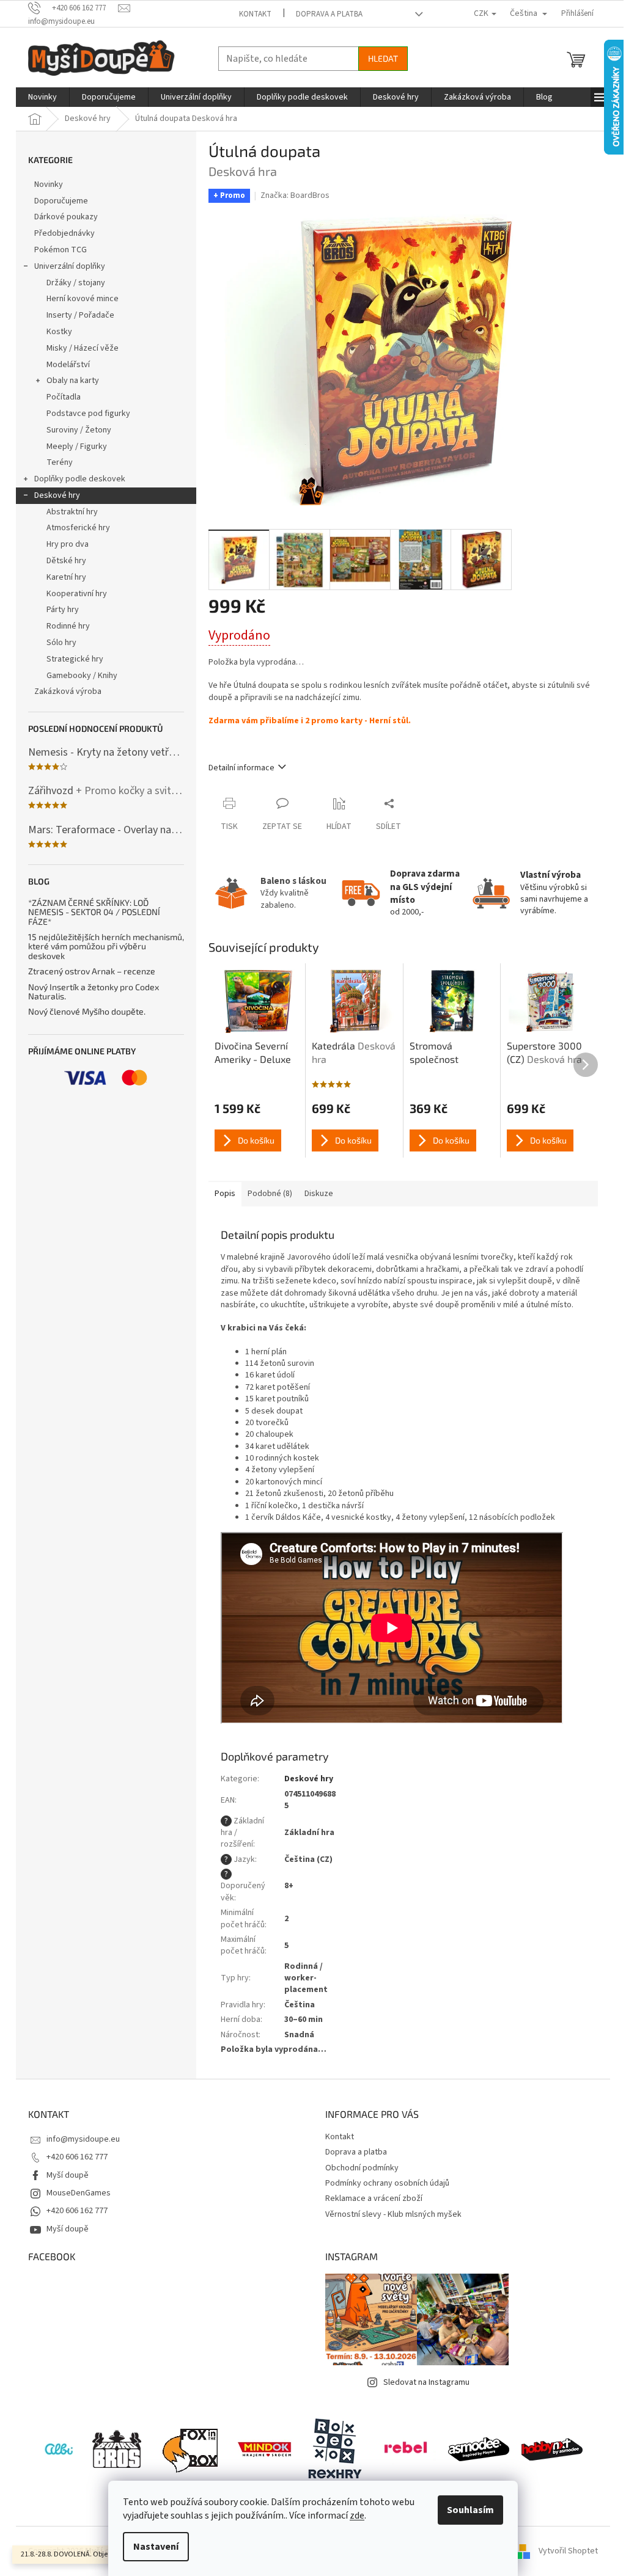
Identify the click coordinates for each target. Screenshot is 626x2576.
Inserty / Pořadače (80, 315)
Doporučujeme (61, 201)
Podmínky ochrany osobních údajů (387, 2183)
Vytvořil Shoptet (568, 2551)
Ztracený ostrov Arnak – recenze (92, 971)
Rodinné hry (68, 626)
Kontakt (255, 14)
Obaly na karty (73, 381)
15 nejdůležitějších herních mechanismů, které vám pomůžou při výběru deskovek (106, 946)
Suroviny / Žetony (79, 430)
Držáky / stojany (76, 283)
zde (357, 2516)
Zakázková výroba (68, 691)
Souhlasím (470, 2510)
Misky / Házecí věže (83, 348)
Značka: (295, 195)
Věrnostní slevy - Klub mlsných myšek (393, 2214)
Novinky (49, 184)
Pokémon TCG (61, 250)
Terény (60, 462)
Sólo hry (61, 643)
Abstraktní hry (72, 512)
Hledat (383, 58)
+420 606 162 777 (77, 2157)
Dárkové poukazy (66, 217)
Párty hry (63, 610)
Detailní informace (241, 768)
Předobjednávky (64, 233)
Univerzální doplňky (70, 266)
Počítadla (64, 397)
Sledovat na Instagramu (426, 2382)
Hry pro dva (68, 544)
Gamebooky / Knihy (82, 676)
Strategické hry (75, 659)
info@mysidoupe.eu (83, 2139)
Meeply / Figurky (77, 447)
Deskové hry (57, 495)
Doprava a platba (329, 14)
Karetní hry (66, 577)
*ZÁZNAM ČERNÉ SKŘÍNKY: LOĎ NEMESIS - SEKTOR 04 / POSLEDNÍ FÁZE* (94, 912)
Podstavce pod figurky (88, 414)
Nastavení (156, 2547)
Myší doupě (68, 2175)
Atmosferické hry (78, 528)
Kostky (59, 332)
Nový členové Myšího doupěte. (87, 1011)
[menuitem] (42, 97)
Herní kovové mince (83, 299)
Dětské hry (66, 561)
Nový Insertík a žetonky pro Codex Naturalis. (94, 992)
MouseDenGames (79, 2193)
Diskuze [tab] (319, 1194)
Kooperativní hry (77, 594)
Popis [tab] (225, 1194)
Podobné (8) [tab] (270, 1194)
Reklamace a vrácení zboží (374, 2198)
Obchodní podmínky (362, 2168)
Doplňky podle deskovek (80, 479)
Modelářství (68, 365)
